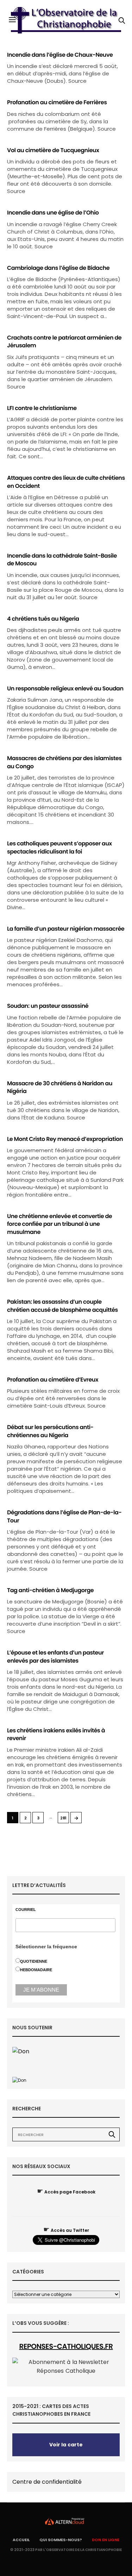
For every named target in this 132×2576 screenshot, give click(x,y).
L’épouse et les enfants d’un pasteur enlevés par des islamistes (55, 1656)
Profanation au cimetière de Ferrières (57, 102)
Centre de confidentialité (47, 2482)
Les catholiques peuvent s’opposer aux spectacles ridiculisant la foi (59, 847)
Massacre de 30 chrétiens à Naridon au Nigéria (60, 1087)
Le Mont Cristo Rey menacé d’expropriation (65, 1139)
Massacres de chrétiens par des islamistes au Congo (64, 762)
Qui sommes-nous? (61, 2540)
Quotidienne (34, 1961)
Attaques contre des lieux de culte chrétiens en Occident (66, 482)
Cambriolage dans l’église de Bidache (58, 268)
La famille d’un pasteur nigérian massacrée (66, 929)
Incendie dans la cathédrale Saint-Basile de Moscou (62, 560)
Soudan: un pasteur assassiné (48, 1006)
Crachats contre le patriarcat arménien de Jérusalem (64, 342)
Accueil (21, 2540)
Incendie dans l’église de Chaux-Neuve (60, 55)
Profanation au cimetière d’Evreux (53, 1380)
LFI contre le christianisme (42, 408)
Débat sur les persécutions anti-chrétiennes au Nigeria (50, 1431)
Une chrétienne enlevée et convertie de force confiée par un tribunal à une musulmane (59, 1224)
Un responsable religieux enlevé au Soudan (65, 688)
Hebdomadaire (36, 1970)
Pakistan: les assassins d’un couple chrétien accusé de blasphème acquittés (62, 1306)
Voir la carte (66, 2445)
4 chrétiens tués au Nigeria (43, 619)
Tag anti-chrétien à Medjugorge (50, 1590)
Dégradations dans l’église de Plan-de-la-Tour (64, 1516)
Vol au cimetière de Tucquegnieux (53, 150)
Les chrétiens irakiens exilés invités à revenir (56, 1734)
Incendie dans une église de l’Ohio (53, 213)
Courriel (26, 1910)
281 (63, 1818)
